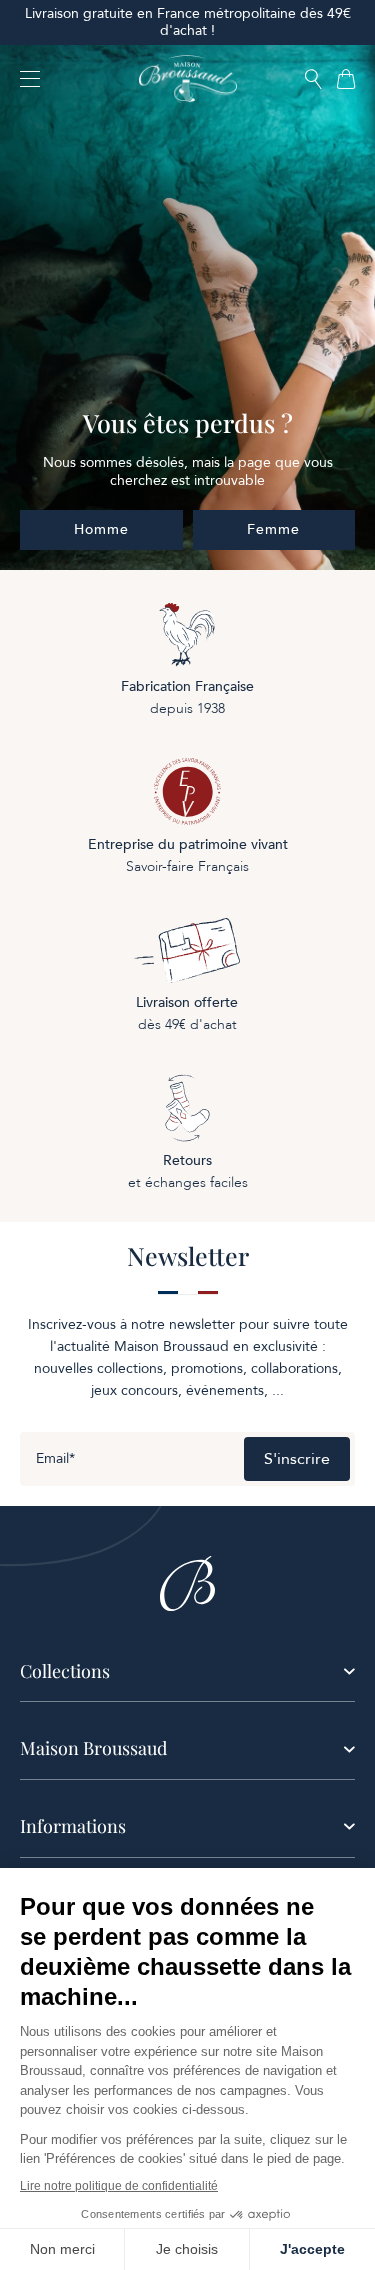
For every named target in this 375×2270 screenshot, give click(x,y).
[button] (313, 80)
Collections (65, 1671)
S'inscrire (297, 1459)
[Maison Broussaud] (188, 79)
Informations (73, 1826)
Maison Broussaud (93, 1748)
